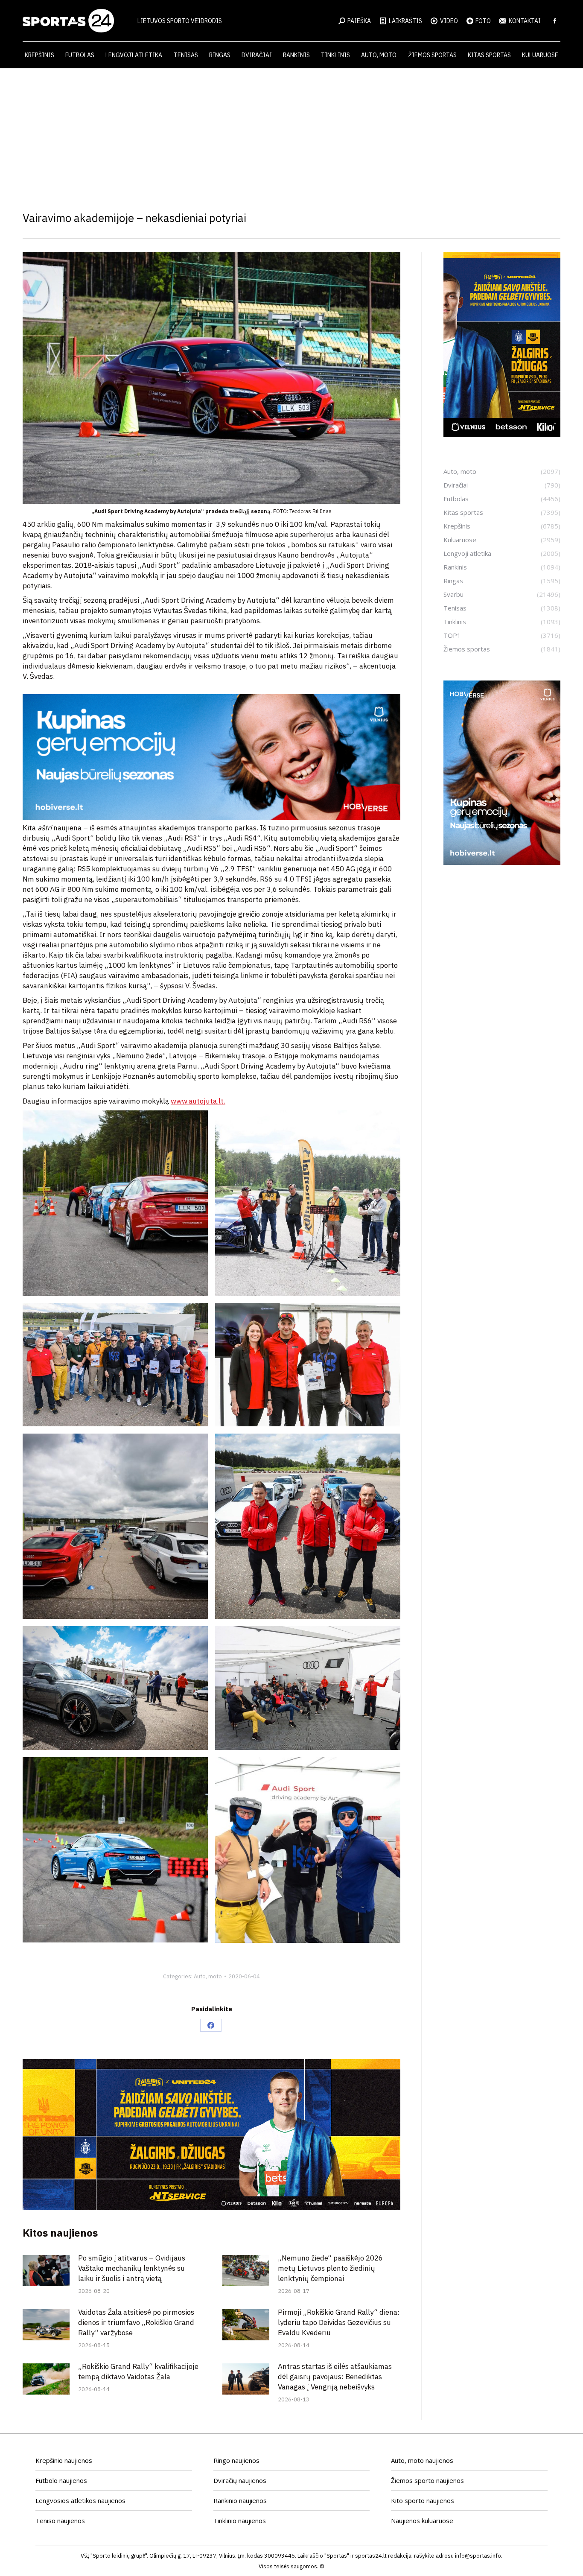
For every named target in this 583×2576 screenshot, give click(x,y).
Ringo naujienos (236, 2460)
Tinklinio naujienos (240, 2521)
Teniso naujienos (60, 2521)
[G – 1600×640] (211, 2208)
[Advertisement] (291, 132)
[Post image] (46, 2271)
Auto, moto (208, 1976)
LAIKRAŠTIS (405, 21)
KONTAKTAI (525, 21)
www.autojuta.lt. (198, 1101)
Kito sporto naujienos (423, 2500)
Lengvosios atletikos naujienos (80, 2500)
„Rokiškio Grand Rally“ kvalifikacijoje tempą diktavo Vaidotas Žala (138, 2372)
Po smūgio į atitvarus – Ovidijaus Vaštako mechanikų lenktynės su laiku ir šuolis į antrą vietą (132, 2268)
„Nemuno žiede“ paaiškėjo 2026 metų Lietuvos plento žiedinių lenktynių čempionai (330, 2268)
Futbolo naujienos (61, 2480)
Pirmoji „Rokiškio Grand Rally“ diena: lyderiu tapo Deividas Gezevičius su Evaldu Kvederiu (339, 2322)
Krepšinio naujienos (64, 2460)
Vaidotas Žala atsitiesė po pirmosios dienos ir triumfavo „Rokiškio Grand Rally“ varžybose (136, 2322)
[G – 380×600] (502, 434)
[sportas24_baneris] (502, 862)
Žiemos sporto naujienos (427, 2480)
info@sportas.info (478, 2556)
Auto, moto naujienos (422, 2460)
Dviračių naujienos (240, 2480)
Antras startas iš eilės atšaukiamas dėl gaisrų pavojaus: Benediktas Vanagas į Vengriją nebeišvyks (335, 2377)
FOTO (483, 21)
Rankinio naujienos (240, 2500)
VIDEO (449, 21)
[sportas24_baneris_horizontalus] (211, 818)
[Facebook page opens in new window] (555, 21)
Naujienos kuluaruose (422, 2521)
